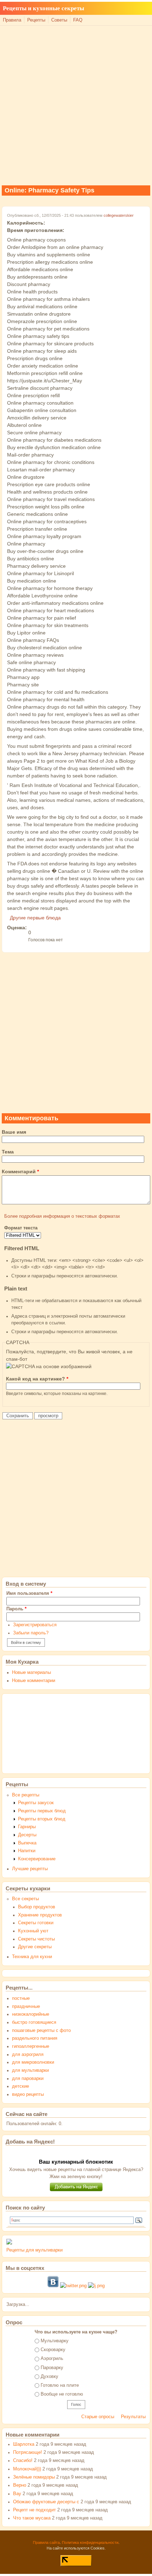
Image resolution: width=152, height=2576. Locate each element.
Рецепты (36, 20)
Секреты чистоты (36, 1939)
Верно (20, 2485)
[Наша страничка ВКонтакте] (53, 2286)
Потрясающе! (28, 2452)
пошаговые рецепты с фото (41, 2031)
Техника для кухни (32, 1957)
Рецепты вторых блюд (42, 1819)
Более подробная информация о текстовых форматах (62, 1216)
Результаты (133, 2417)
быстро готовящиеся (34, 2022)
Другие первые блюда (35, 918)
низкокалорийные (31, 2014)
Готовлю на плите (60, 2385)
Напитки (27, 1851)
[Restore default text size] (133, 14)
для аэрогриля (28, 2055)
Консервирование (37, 1859)
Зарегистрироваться (35, 1625)
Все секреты (25, 1899)
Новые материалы (31, 1672)
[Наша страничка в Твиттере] (73, 2286)
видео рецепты (28, 2094)
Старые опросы (98, 2417)
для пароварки (28, 2079)
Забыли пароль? (31, 1633)
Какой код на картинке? (37, 1379)
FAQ (78, 20)
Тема (8, 1152)
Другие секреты (35, 1947)
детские (21, 2086)
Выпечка (27, 1843)
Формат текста (21, 1228)
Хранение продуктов (40, 1915)
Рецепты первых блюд (42, 1811)
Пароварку (52, 2368)
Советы (59, 20)
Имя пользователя (29, 1593)
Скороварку (53, 2350)
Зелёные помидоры (34, 2477)
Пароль (16, 1609)
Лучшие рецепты (30, 1869)
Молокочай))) (27, 2469)
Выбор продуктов (37, 1907)
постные (21, 1998)
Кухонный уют (33, 1931)
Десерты (27, 1835)
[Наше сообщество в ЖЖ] (96, 2286)
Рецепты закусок (36, 1803)
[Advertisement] (76, 105)
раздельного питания (35, 2038)
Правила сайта (46, 2542)
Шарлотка (24, 2444)
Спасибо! (23, 2461)
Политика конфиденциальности (90, 2542)
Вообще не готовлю (62, 2394)
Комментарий (20, 1171)
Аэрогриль (52, 2359)
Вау (17, 2494)
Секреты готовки (36, 1923)
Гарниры (27, 1827)
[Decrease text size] (125, 14)
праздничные (26, 2006)
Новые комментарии (34, 1681)
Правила (12, 20)
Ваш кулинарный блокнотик (76, 2162)
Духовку (49, 2377)
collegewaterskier (119, 215)
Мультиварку (55, 2341)
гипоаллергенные (31, 2046)
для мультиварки (30, 2070)
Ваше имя (14, 1132)
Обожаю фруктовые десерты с (46, 2502)
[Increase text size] (141, 14)
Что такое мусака (32, 2518)
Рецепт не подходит (34, 2510)
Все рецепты (26, 1795)
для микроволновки (33, 2062)
